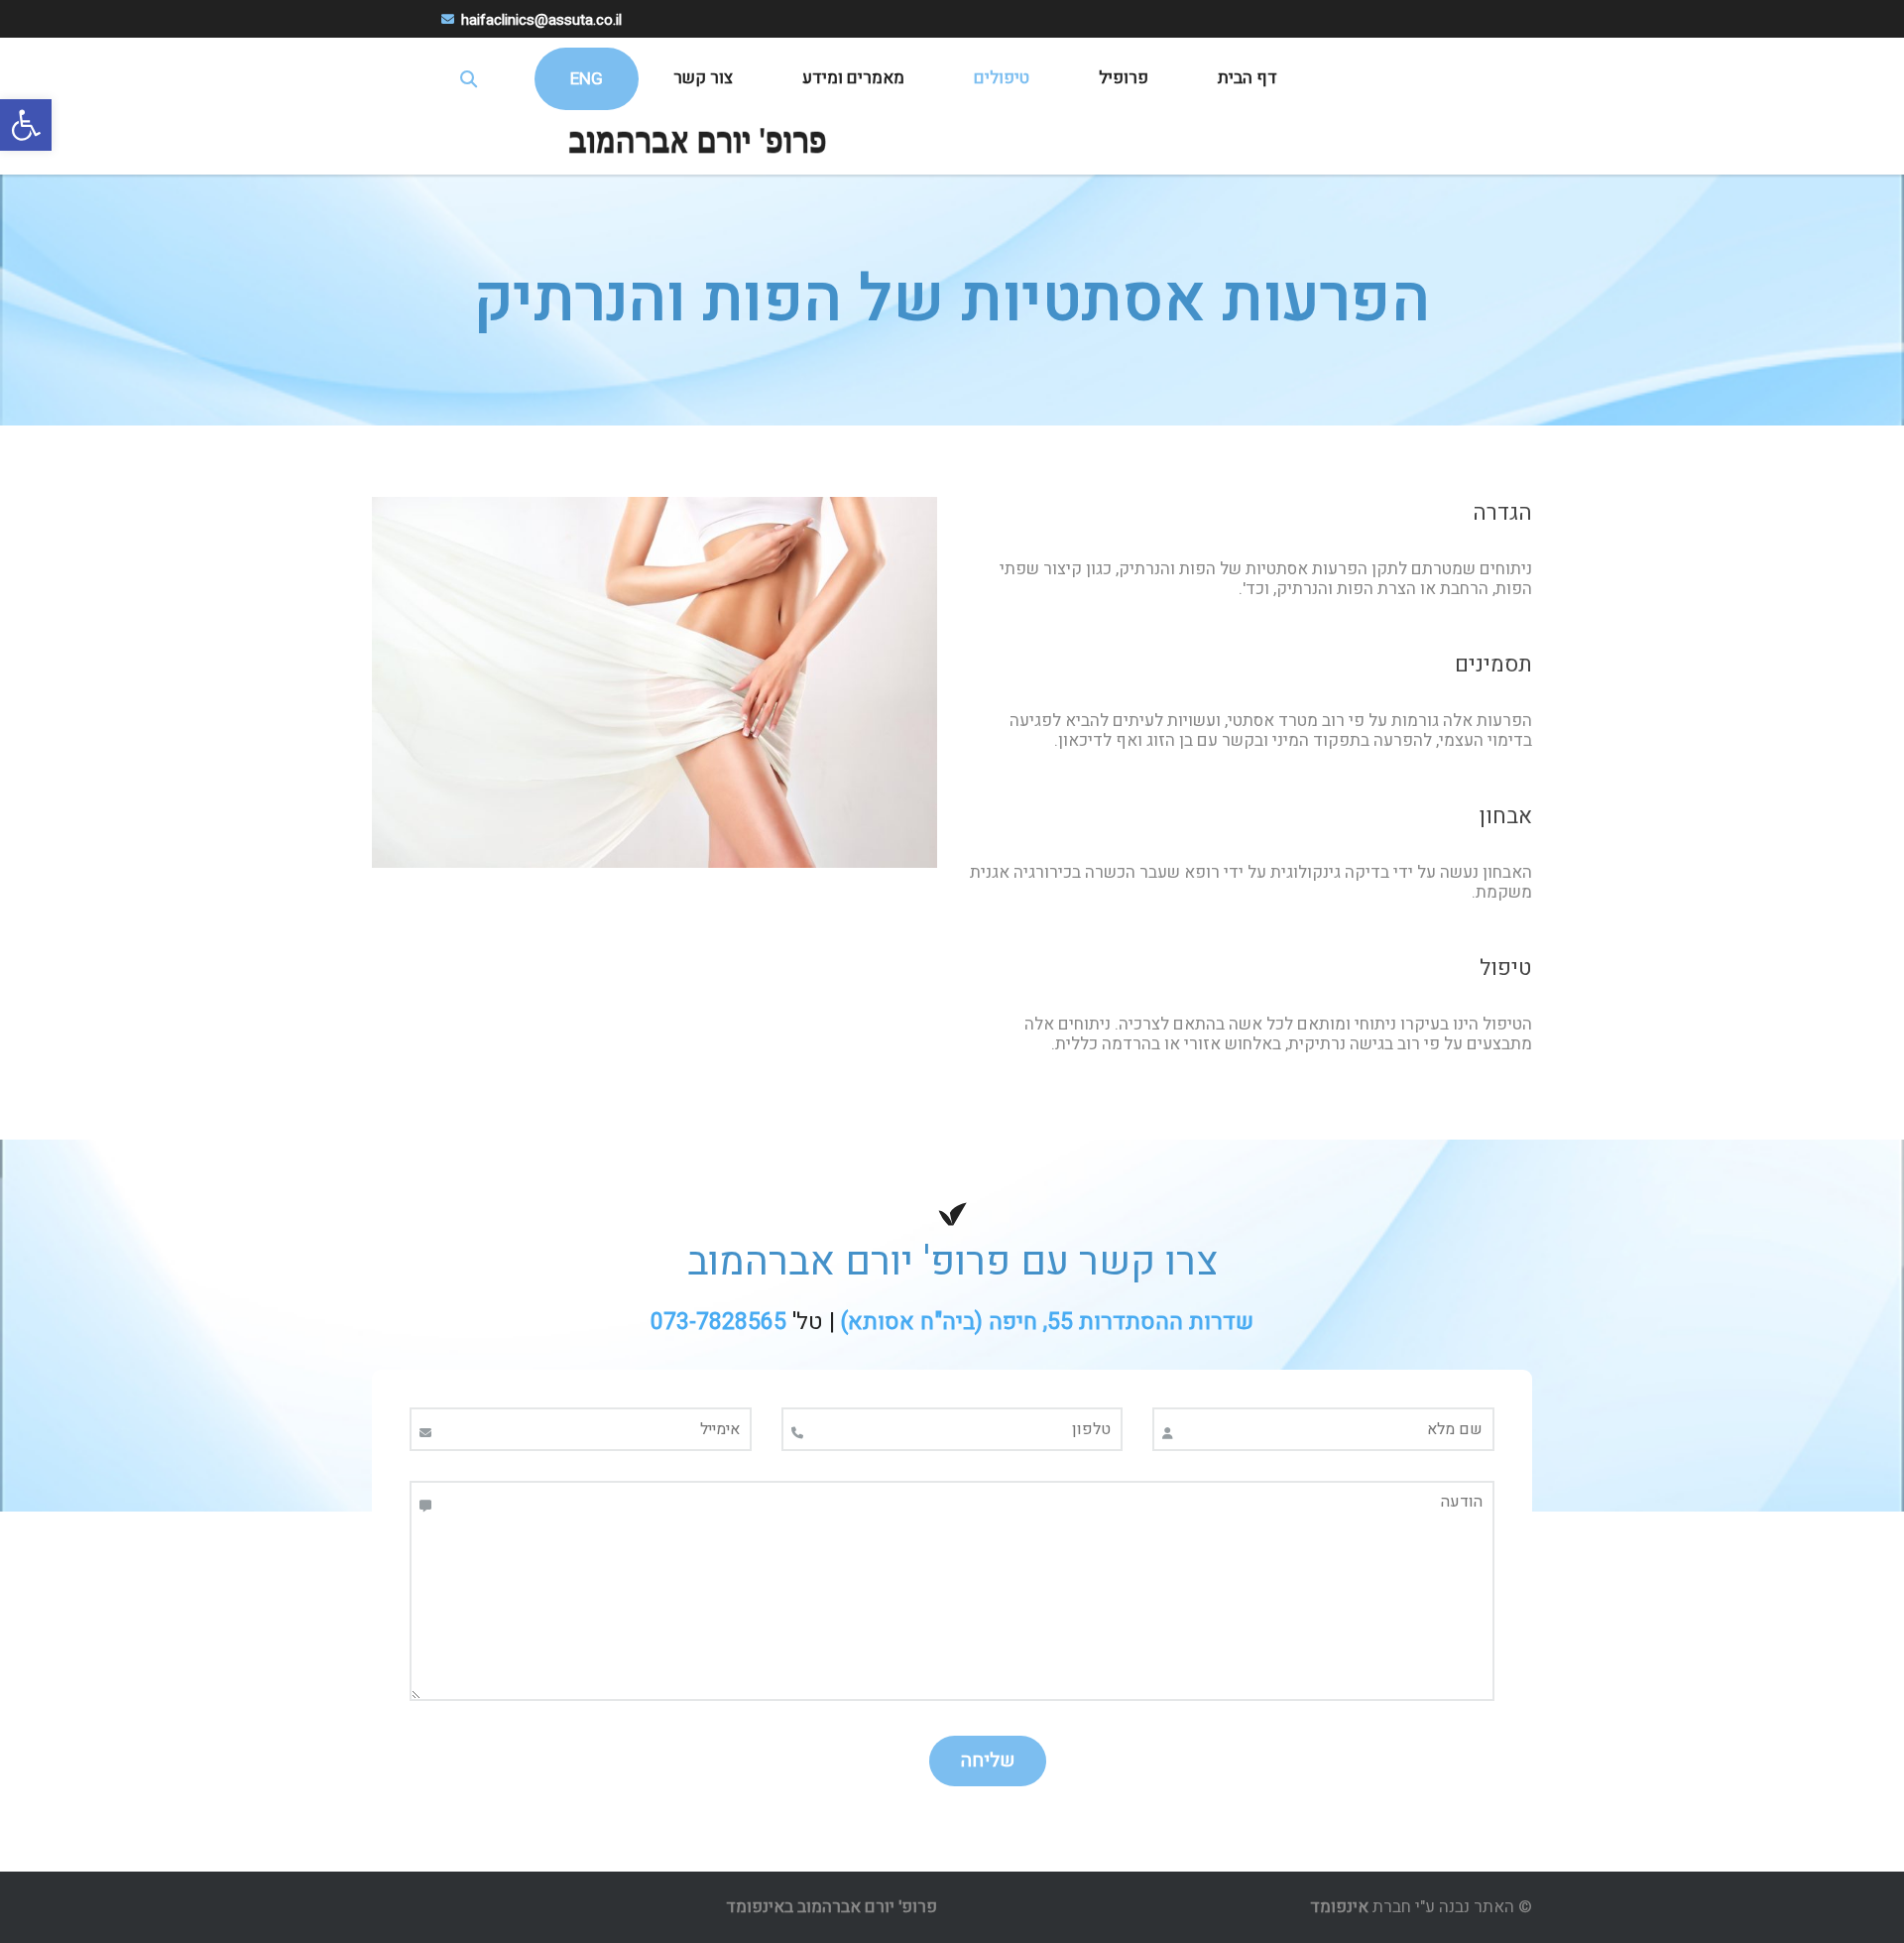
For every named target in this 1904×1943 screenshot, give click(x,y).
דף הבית (1248, 78)
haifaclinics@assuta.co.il (541, 20)
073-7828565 (718, 1322)
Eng (587, 79)
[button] (26, 125)
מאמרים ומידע (853, 78)
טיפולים (1002, 78)
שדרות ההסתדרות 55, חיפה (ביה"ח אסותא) (1047, 1322)
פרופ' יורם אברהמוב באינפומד (832, 1907)
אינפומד (1339, 1907)
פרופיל (1124, 78)
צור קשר (703, 78)
